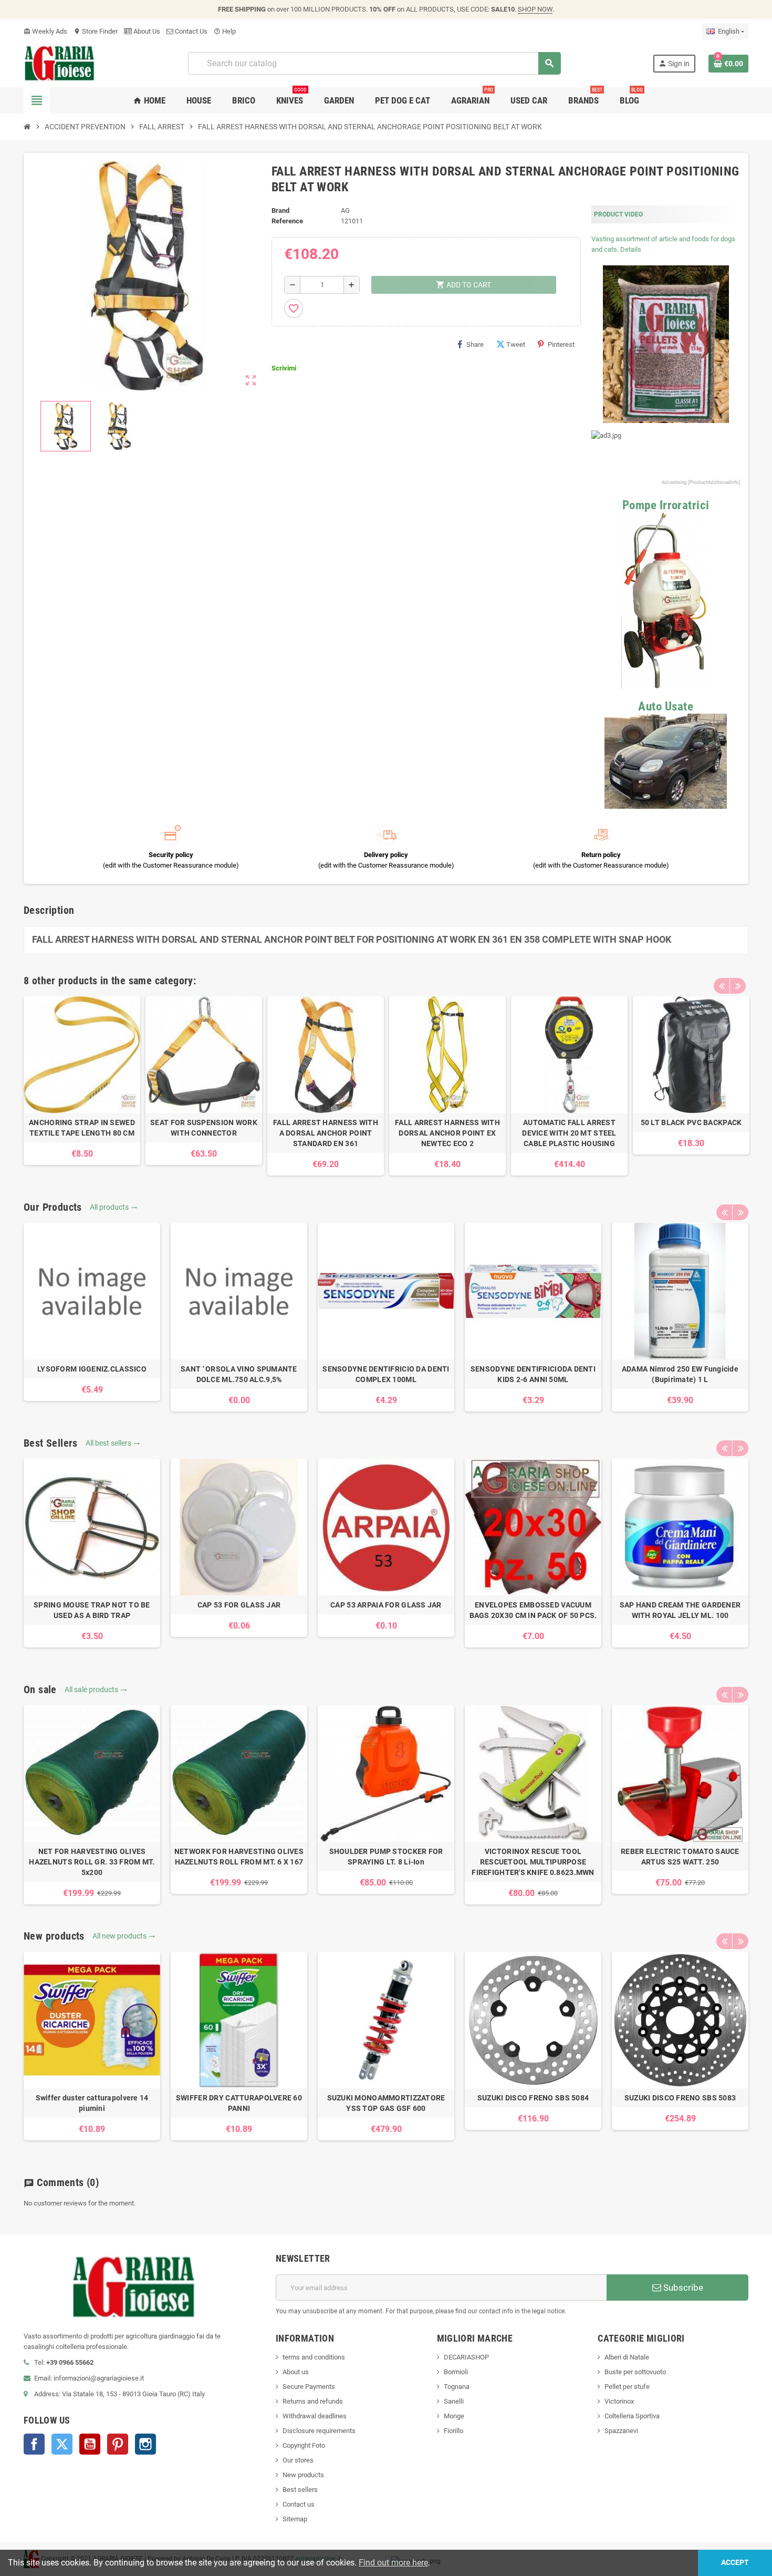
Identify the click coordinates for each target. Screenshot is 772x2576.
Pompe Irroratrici (666, 505)
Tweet (516, 344)
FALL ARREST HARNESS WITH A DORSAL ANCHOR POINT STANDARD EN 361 (326, 1133)
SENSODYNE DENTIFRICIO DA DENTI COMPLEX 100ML (386, 1374)
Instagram (145, 2444)
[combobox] (374, 63)
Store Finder (96, 31)
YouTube (90, 2444)
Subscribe (682, 2288)
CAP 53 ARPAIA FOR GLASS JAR (386, 1605)
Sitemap (295, 2519)
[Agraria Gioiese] (60, 63)
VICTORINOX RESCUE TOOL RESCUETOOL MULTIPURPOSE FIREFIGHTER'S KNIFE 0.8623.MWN (533, 1862)
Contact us (299, 2504)
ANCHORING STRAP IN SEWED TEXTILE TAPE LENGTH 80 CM (82, 1128)
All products (114, 1207)
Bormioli (456, 2372)
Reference (287, 221)
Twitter (62, 2444)
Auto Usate (666, 707)
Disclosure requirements (319, 2431)
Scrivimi (284, 368)
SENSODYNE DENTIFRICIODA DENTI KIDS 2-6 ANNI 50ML (533, 1374)
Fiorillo (453, 2431)
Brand (280, 210)
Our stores (298, 2460)
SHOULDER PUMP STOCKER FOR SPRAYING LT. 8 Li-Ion (386, 1857)
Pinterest (561, 344)
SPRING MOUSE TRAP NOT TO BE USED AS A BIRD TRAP (92, 1610)
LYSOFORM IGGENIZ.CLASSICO (92, 1369)
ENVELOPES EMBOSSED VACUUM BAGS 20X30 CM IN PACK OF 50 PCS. (533, 1610)
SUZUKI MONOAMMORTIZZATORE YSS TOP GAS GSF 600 (386, 2103)
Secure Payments (309, 2387)
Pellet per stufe (627, 2387)
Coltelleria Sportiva (632, 2416)
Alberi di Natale (627, 2357)
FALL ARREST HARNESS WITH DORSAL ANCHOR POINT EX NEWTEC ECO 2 (447, 1133)
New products (303, 2475)
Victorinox (619, 2401)
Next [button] (738, 986)
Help (225, 31)
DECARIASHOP (466, 2357)
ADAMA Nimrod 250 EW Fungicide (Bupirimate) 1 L (680, 1374)
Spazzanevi (621, 2431)
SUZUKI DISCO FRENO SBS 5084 (533, 2098)
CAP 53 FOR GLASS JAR (239, 1605)
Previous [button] (722, 986)
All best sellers (113, 1443)
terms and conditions (314, 2357)
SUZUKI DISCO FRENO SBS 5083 (680, 2098)
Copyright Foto (304, 2445)
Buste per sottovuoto (635, 2372)
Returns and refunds (313, 2401)
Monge (454, 2416)
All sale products (96, 1689)
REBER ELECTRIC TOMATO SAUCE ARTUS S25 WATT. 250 (680, 1857)
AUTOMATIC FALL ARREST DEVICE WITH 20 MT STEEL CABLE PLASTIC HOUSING (569, 1133)
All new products (124, 1936)
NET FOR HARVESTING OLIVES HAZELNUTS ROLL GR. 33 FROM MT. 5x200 (92, 1862)
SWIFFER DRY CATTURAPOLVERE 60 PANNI (239, 2103)
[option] (82, 1081)
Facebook (34, 2444)
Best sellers (300, 2490)
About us (296, 2372)
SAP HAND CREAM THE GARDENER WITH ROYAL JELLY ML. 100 (680, 1610)
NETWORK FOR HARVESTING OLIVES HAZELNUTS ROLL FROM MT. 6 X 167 (239, 1857)
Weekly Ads (45, 31)
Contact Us (190, 31)
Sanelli (454, 2401)
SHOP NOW (535, 9)
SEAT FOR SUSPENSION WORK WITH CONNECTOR (204, 1128)
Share (475, 344)
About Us (146, 31)
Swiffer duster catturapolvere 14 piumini (92, 2103)
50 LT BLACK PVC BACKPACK (691, 1122)
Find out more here (393, 2563)
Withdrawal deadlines (315, 2416)
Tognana (457, 2387)
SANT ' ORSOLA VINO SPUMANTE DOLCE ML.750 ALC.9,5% (239, 1374)
